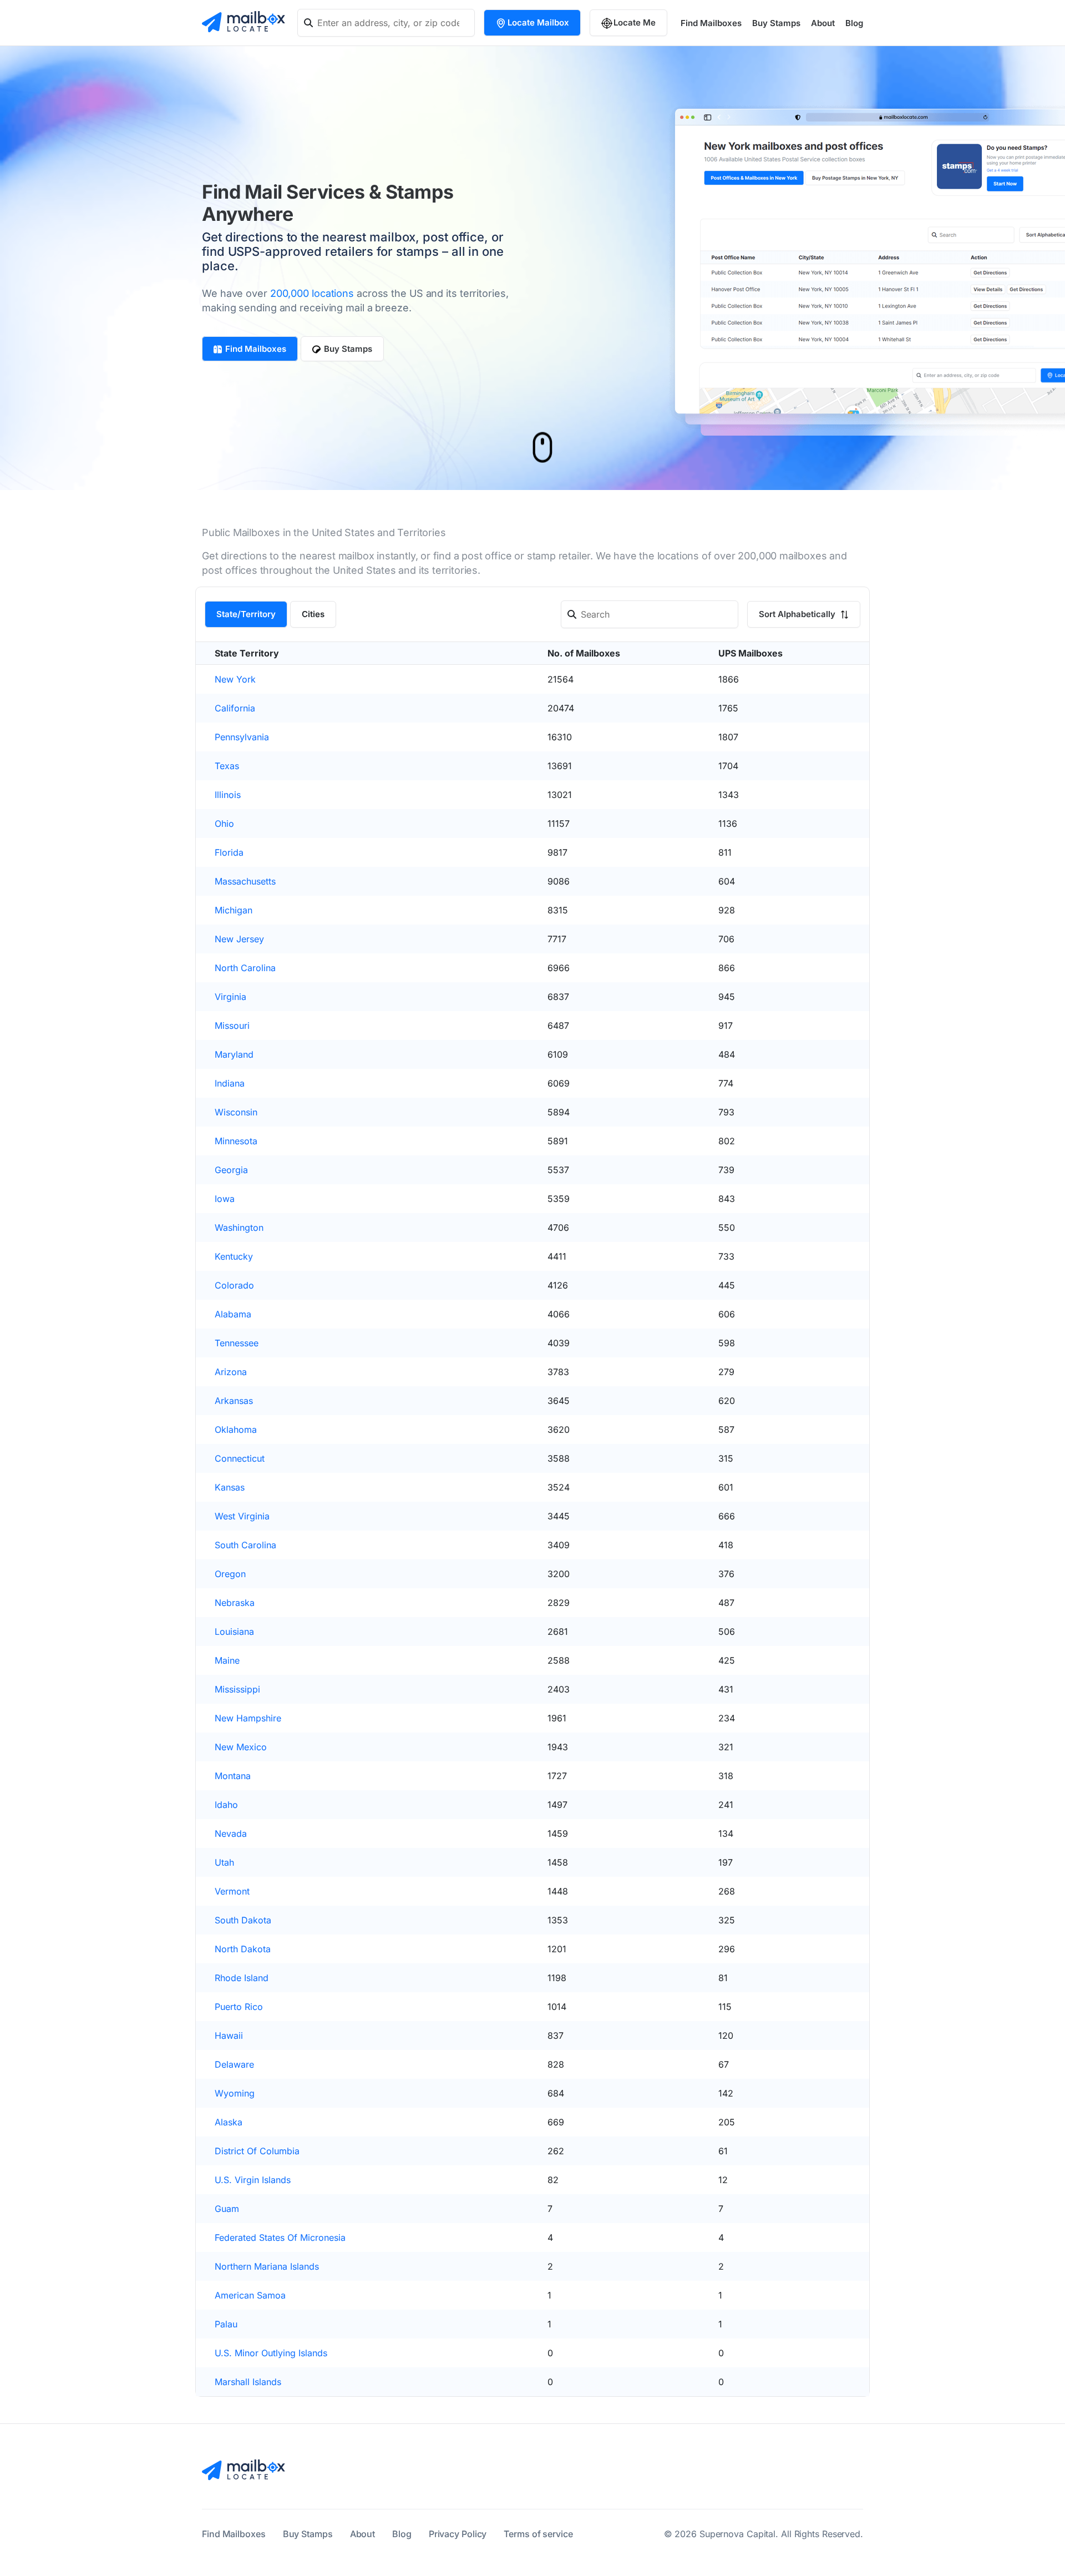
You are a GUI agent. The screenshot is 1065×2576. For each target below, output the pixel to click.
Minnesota (236, 1141)
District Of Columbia (257, 2151)
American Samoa (250, 2295)
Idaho (226, 1805)
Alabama (233, 1314)
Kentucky (234, 1256)
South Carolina (245, 1545)
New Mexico (241, 1747)
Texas (227, 766)
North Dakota (243, 1949)
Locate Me (635, 22)
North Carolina (245, 968)
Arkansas (234, 1401)
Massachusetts (245, 881)
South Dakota (243, 1920)
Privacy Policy (458, 2534)
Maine (227, 1660)
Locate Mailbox (538, 22)
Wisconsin (236, 1112)
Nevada (231, 1833)
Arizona (231, 1372)
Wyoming (235, 2093)
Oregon (230, 1574)
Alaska (229, 2122)
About (823, 23)
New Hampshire (248, 1718)
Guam (227, 2209)
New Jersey (239, 939)
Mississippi (237, 1689)
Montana (233, 1776)
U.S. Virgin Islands (253, 2180)
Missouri (232, 1026)
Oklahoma (236, 1430)
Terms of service (538, 2534)
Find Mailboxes (711, 23)
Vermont (232, 1891)
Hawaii (229, 2035)
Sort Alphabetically (798, 614)
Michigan (234, 910)
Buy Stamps (776, 23)
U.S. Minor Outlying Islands (271, 2353)
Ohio (224, 824)
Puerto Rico (239, 2007)
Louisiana (234, 1632)
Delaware (234, 2064)
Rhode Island (242, 1978)
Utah (224, 1862)
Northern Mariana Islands (267, 2266)
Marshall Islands (248, 2382)
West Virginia (242, 1516)
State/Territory (246, 614)
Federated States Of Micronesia (280, 2237)
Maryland (234, 1054)
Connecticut (240, 1458)
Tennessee (237, 1343)
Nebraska (235, 1603)
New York (235, 679)
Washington (239, 1228)
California (235, 708)
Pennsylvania (242, 737)
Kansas (230, 1487)
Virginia (230, 997)
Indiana (230, 1083)
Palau (226, 2324)
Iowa (225, 1199)
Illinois (228, 795)
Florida (229, 852)
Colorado (234, 1285)
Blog (854, 23)
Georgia (231, 1170)
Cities (313, 614)
